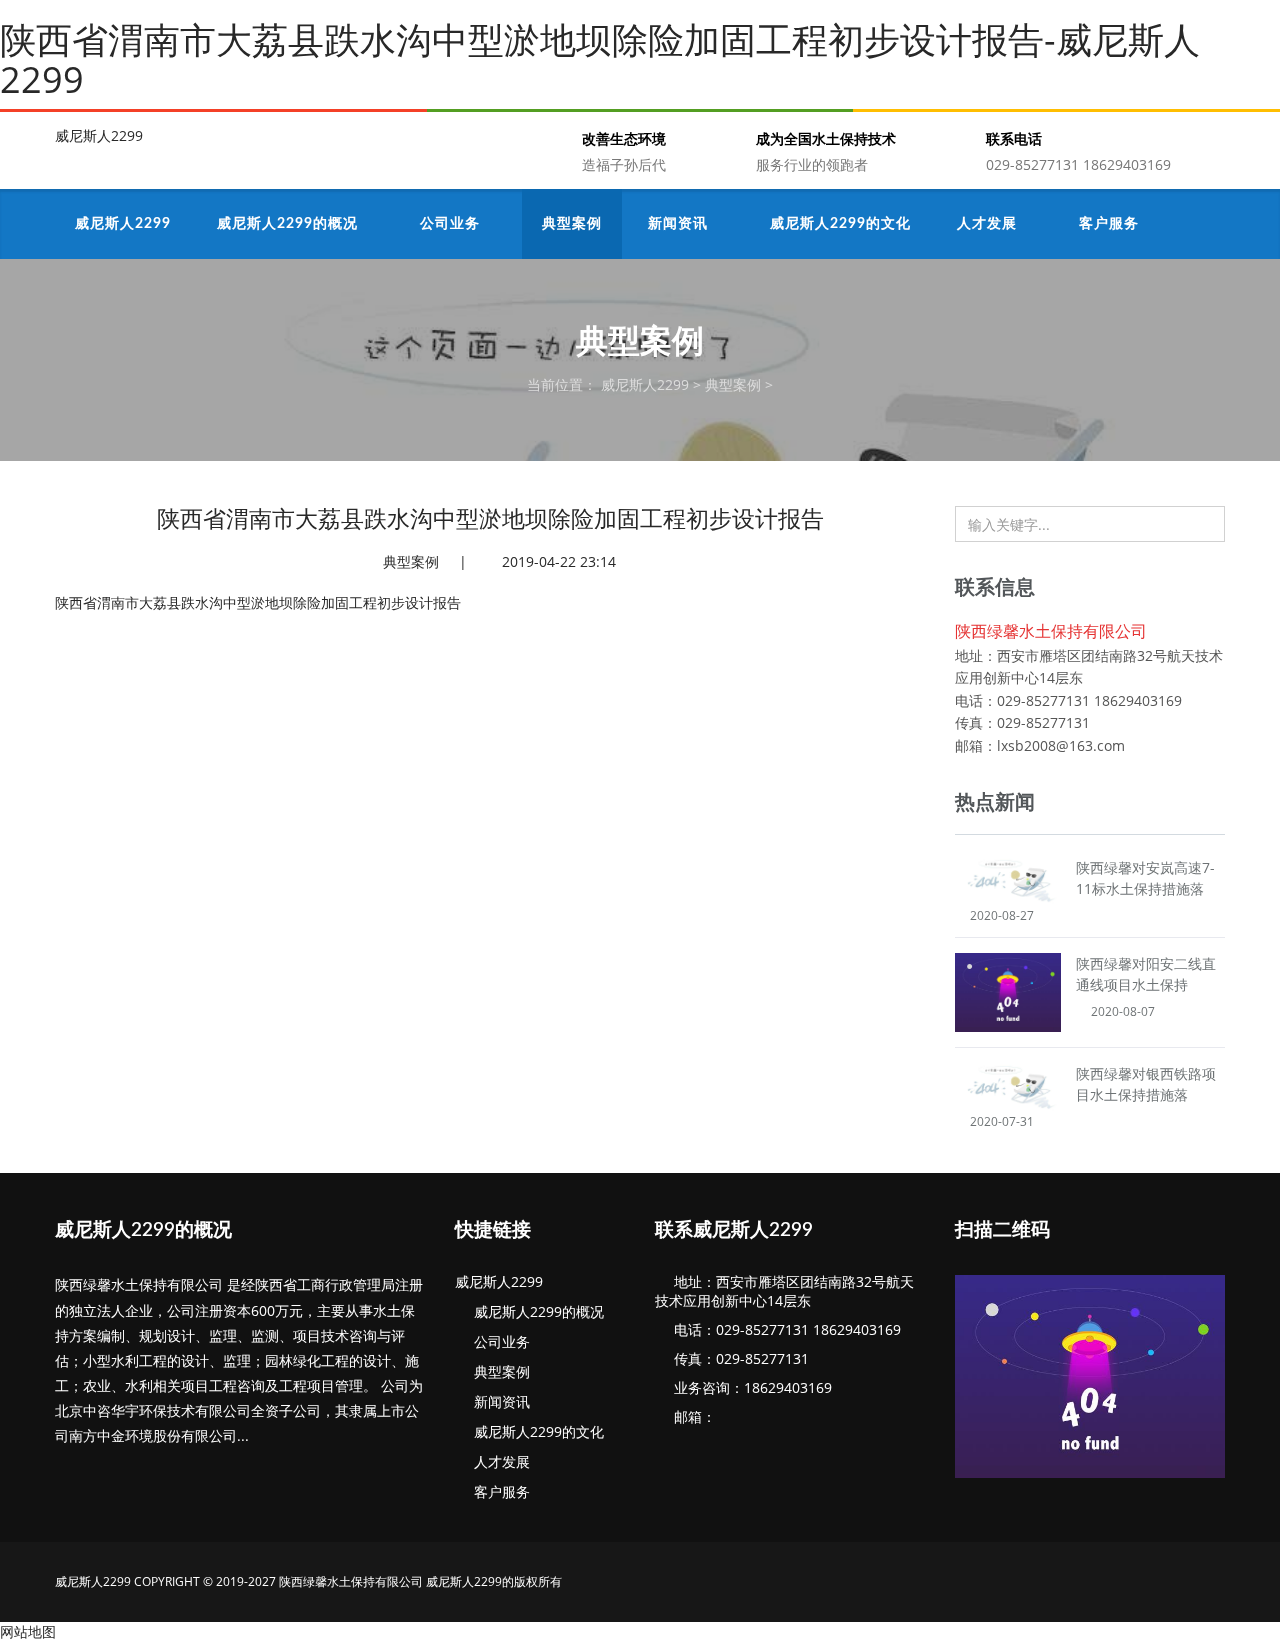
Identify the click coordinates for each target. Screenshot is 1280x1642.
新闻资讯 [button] (680, 224)
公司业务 (498, 1341)
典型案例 (733, 384)
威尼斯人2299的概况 (143, 1230)
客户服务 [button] (1111, 224)
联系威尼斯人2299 (734, 1230)
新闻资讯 (498, 1401)
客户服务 (498, 1491)
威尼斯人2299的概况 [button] (289, 224)
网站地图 (28, 1631)
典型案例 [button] (572, 224)
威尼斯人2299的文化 (535, 1431)
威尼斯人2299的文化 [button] (840, 224)
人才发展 (498, 1461)
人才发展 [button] (989, 224)
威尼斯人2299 (99, 135)
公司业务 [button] (452, 224)
